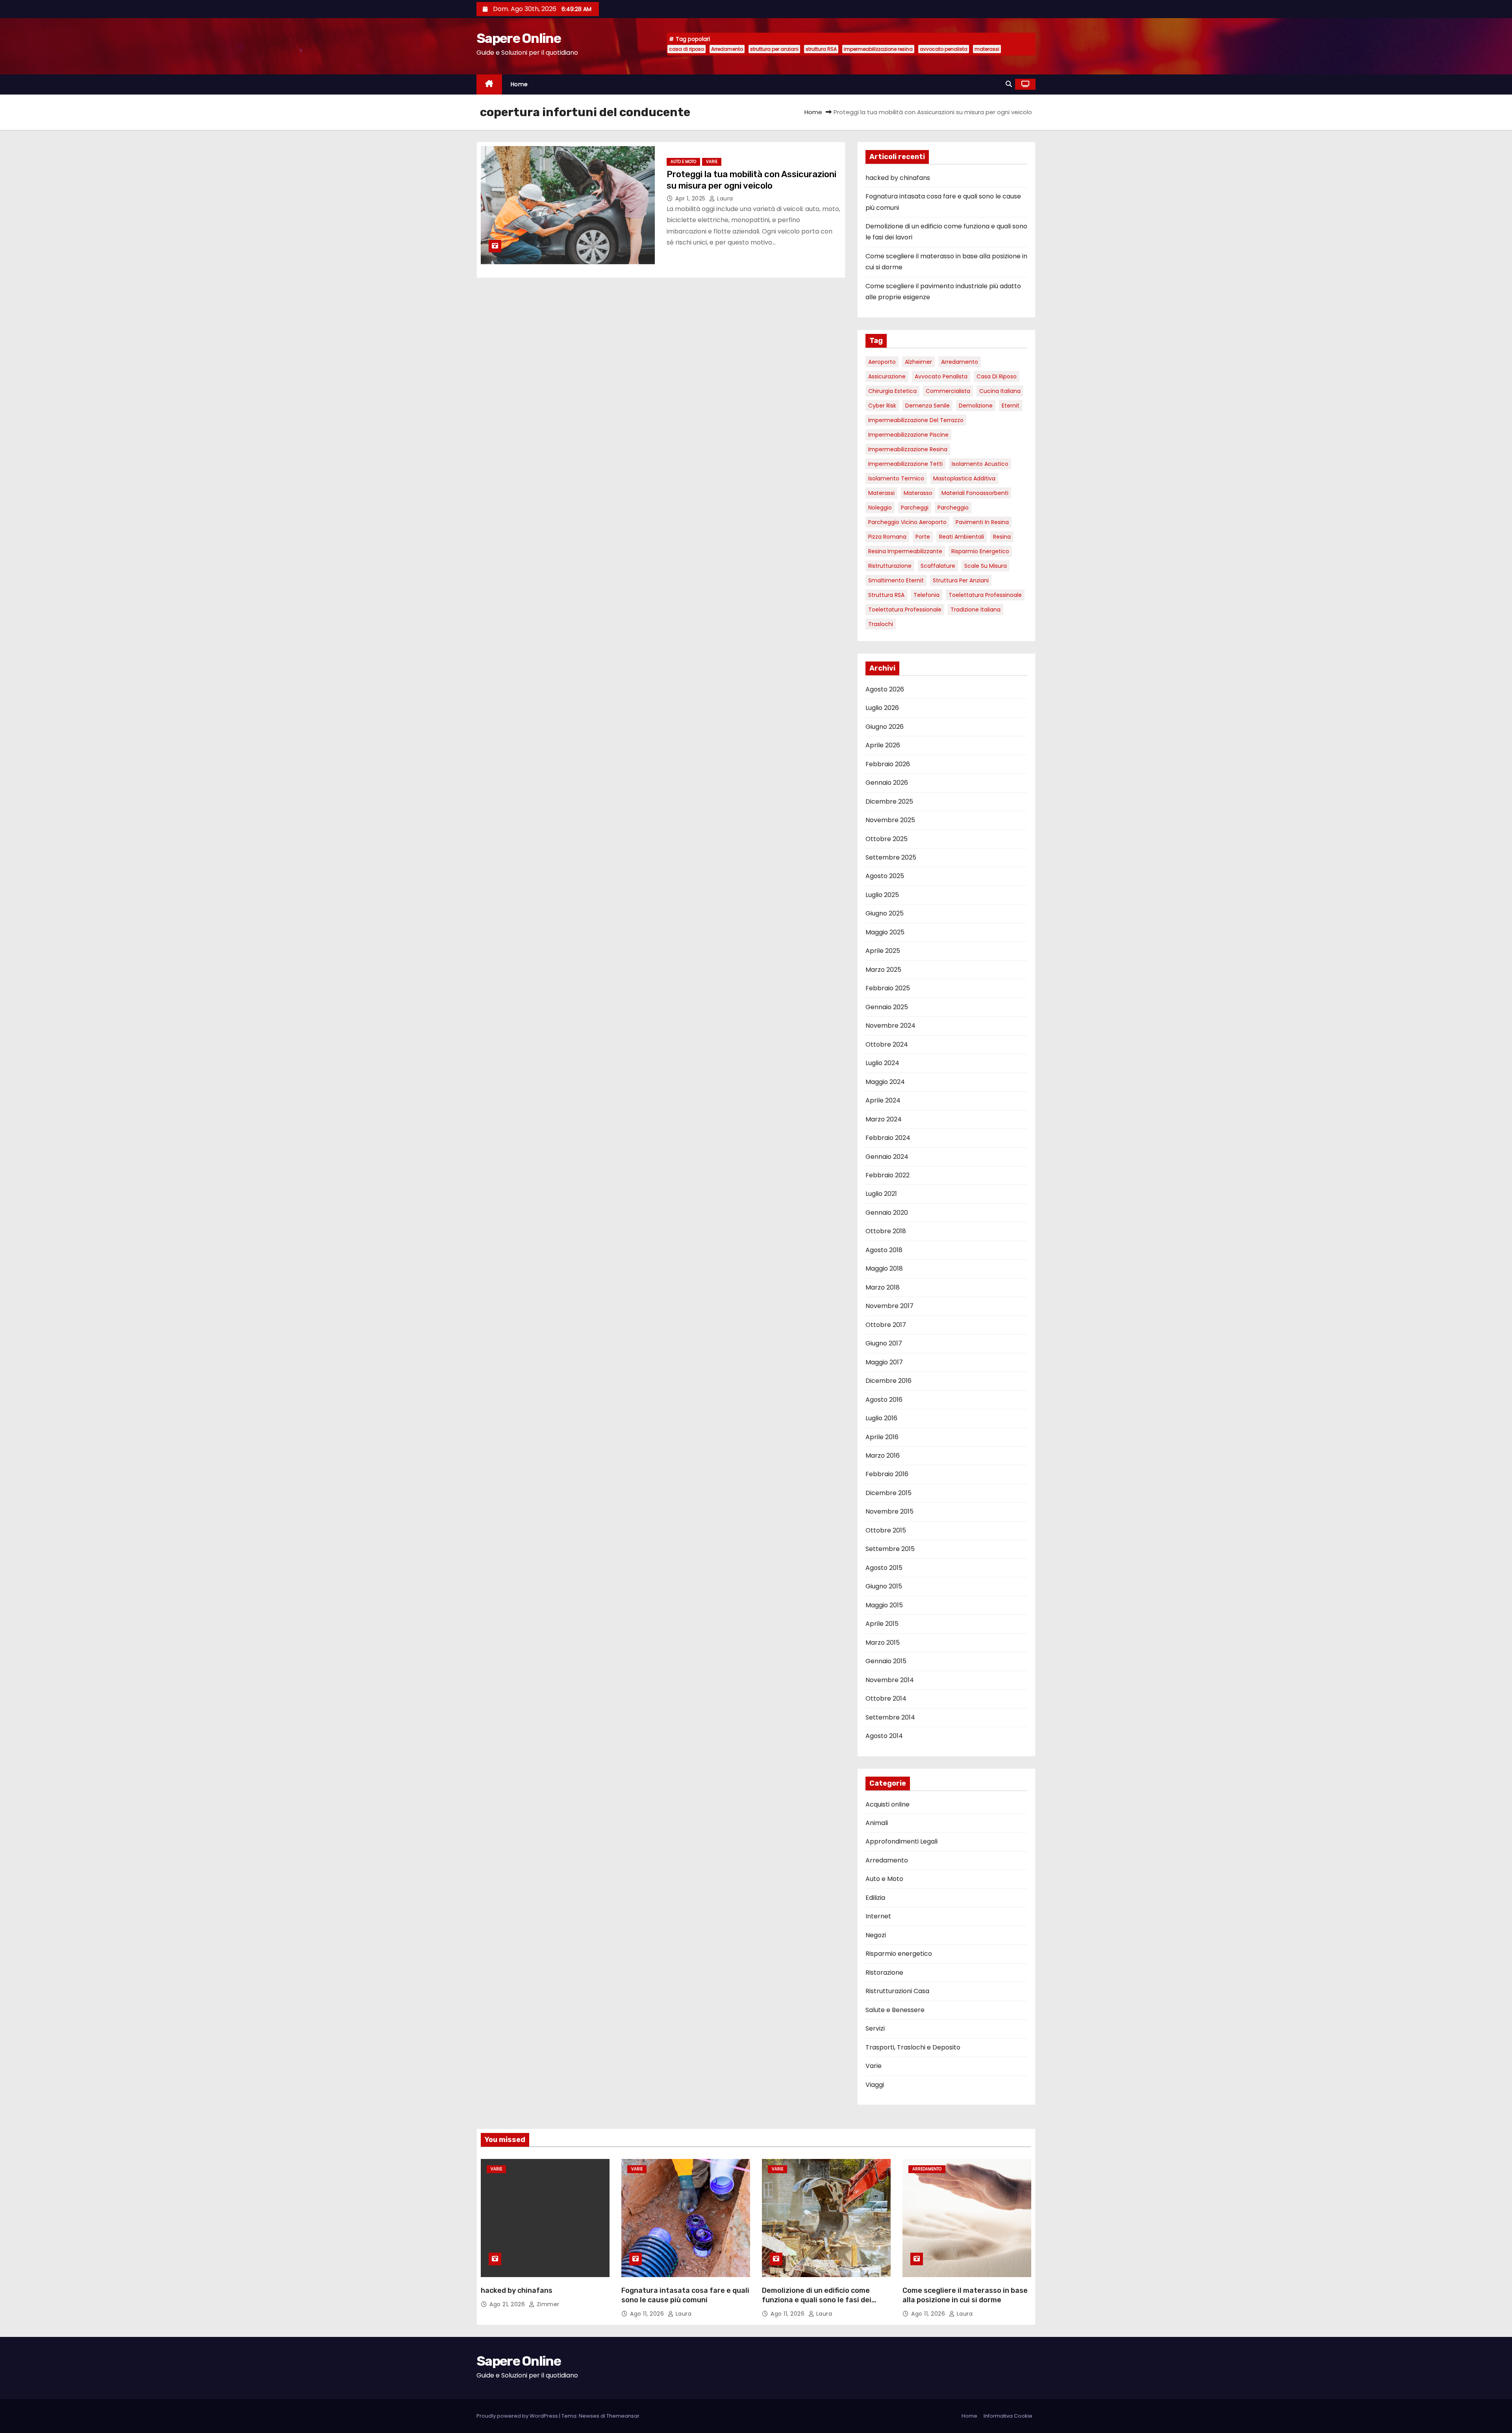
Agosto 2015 (884, 1568)
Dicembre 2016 (888, 1381)
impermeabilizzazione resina (878, 49)
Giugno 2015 (884, 1586)
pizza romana (887, 537)
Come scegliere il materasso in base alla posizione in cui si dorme (965, 2295)
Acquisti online (888, 1804)
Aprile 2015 (882, 1624)
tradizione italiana (976, 610)
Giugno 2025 (885, 913)
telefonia (926, 595)
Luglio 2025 (882, 895)
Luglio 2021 (881, 1194)
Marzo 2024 (884, 1119)
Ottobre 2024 (887, 1044)
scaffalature (938, 566)
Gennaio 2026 (887, 783)
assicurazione (887, 376)
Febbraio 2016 (887, 1474)
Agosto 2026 (885, 689)
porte (923, 537)
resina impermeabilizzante (905, 551)
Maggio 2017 (884, 1362)
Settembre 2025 (891, 857)
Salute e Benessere (895, 2010)
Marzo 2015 (883, 1643)
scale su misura (986, 566)
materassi (987, 49)
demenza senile (927, 406)
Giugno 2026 (885, 727)
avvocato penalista (944, 49)
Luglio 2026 (882, 708)
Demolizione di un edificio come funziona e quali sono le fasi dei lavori (817, 2300)
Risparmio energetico (980, 551)
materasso (918, 493)
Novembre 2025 (890, 820)
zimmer (547, 2304)
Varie (712, 162)
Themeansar (623, 2416)
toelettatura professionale (905, 610)
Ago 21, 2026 (508, 2304)
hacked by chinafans (898, 178)
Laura (724, 198)
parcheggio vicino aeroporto (907, 522)
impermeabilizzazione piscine (908, 435)
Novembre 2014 (890, 1680)
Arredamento (727, 49)
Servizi (875, 2028)
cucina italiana (1000, 391)
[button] (1009, 84)
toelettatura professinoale (985, 595)
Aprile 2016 (882, 1437)
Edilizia (875, 1898)
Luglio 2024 (882, 1063)
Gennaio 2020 (887, 1213)
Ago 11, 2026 (648, 2314)
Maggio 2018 (884, 1268)
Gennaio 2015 (886, 1661)
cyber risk (882, 406)
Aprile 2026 (883, 745)
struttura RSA (821, 49)
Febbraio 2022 (888, 1175)
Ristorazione (884, 1973)
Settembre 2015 (890, 1549)
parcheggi (915, 508)
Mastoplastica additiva (964, 478)
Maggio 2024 (885, 1082)
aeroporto (882, 362)
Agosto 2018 (884, 1250)
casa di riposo (687, 49)
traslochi (881, 624)
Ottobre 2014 (886, 1698)
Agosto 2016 (884, 1400)
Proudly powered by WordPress (518, 2416)
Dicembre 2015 (888, 1493)
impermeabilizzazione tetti (905, 464)
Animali (877, 1823)
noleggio (880, 508)
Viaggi (875, 2085)
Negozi (876, 1935)
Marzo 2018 (883, 1287)
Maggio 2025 (885, 932)
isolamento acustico (980, 464)
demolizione (976, 406)
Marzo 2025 (883, 970)
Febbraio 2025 (888, 988)
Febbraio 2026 (888, 764)
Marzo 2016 (883, 1456)
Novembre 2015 (889, 1511)
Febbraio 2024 (888, 1138)
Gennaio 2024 (887, 1157)
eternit (1011, 406)
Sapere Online (519, 38)
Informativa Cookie (1008, 2416)
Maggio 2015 (884, 1605)
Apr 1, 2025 (691, 198)
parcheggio (953, 508)
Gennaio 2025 (887, 1007)
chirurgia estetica (892, 391)
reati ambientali (962, 537)
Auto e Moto (683, 162)
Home (519, 84)
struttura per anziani (774, 49)
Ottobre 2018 (886, 1231)
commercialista (948, 391)
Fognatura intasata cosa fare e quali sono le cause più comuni (685, 2295)
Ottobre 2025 (887, 839)
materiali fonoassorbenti (975, 493)
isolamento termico (896, 478)
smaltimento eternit (896, 580)
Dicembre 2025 (889, 801)
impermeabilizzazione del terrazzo (916, 420)
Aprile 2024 (883, 1100)
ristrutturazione (890, 566)
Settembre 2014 (890, 1717)
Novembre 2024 (890, 1026)
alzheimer (918, 362)
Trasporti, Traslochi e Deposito (913, 2047)
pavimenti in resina (982, 522)
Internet (878, 1916)
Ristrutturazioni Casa (897, 1991)
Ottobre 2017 (886, 1325)
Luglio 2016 (881, 1418)
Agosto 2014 (884, 1736)
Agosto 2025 (885, 876)
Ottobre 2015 (886, 1530)
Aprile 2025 (883, 951)
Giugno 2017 (884, 1343)
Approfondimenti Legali (901, 1841)
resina (1002, 537)
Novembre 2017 (889, 1306)
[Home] (489, 84)
